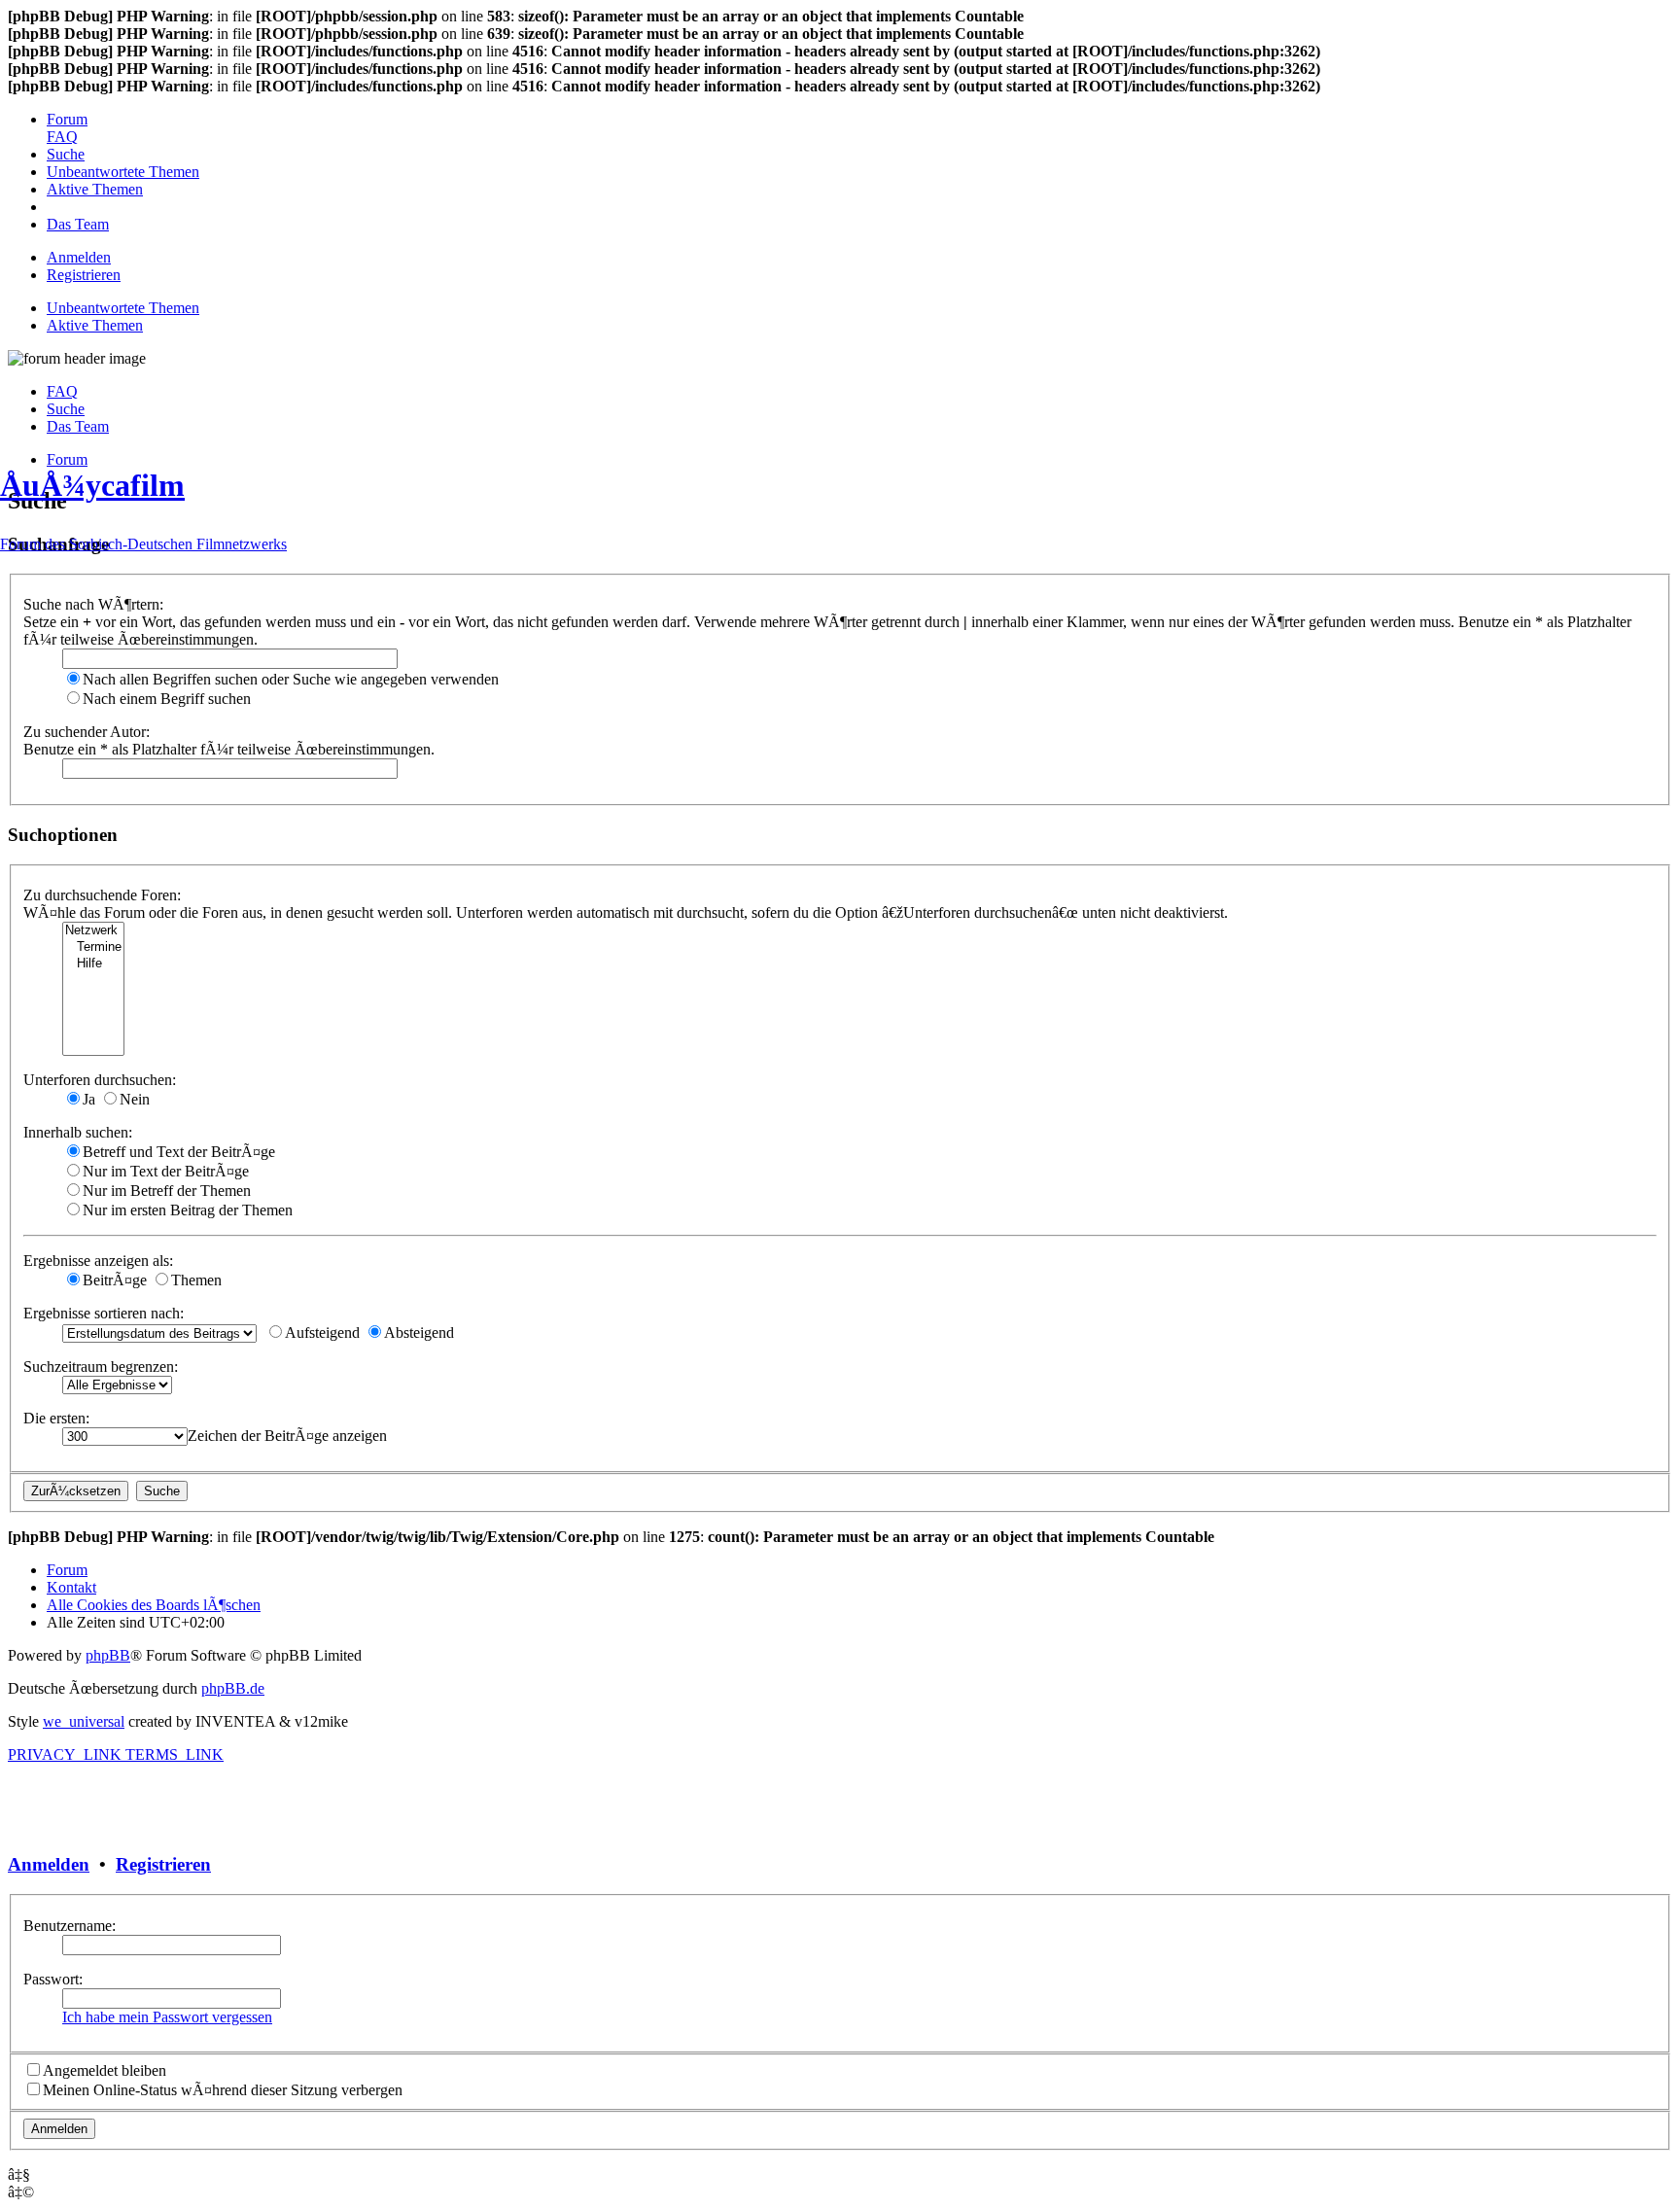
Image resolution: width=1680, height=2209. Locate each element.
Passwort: (53, 1979)
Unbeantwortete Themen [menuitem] (123, 308)
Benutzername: (70, 1926)
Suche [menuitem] (66, 409)
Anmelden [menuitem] (79, 257)
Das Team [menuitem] (78, 426)
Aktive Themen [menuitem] (95, 325)
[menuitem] (67, 119)
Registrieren (163, 1864)
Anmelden (49, 1864)
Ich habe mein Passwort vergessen (167, 2017)
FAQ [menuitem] (62, 391)
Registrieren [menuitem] (84, 275)
